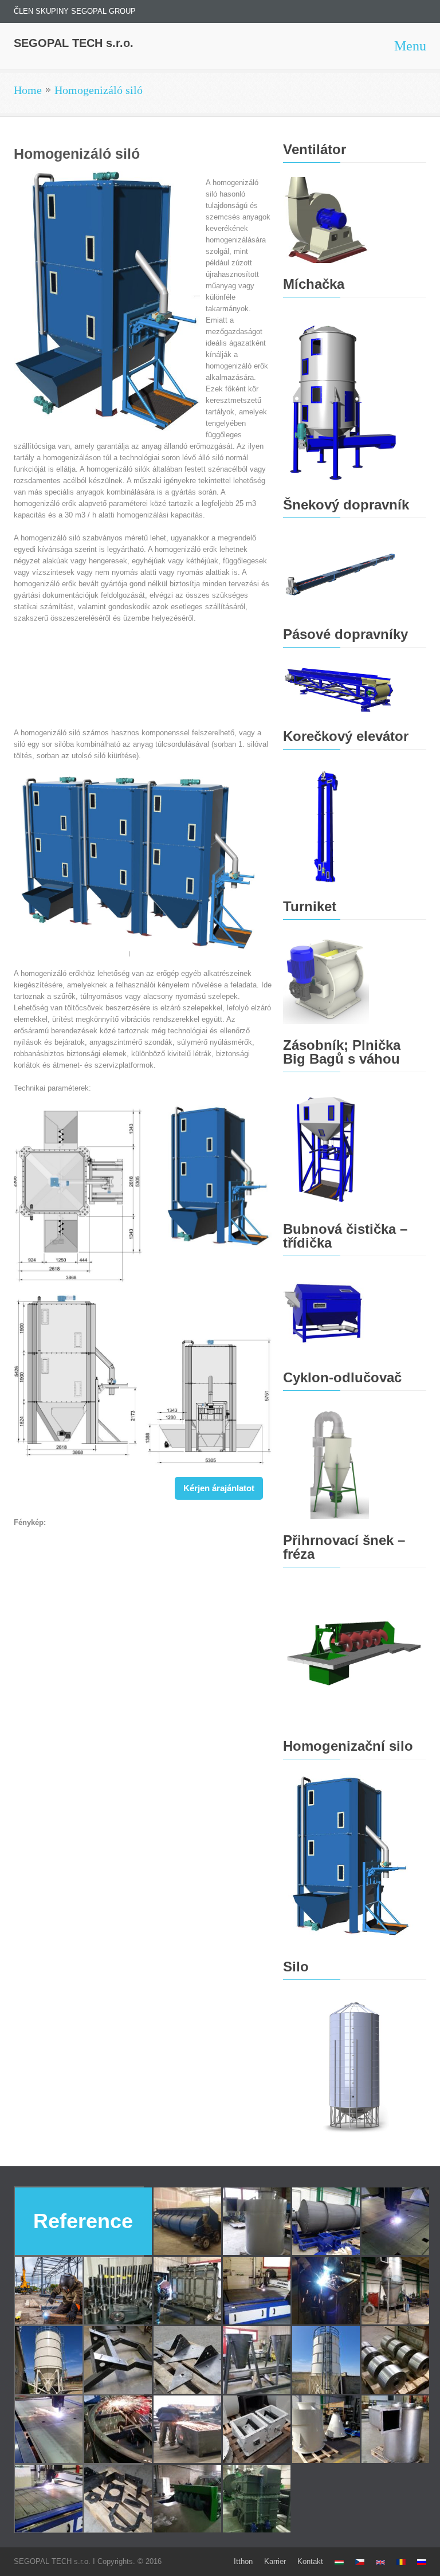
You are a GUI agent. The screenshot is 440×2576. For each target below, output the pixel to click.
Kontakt (310, 2561)
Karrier (275, 2561)
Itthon (243, 2561)
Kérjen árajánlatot (219, 1488)
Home (28, 90)
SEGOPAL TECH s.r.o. (74, 43)
